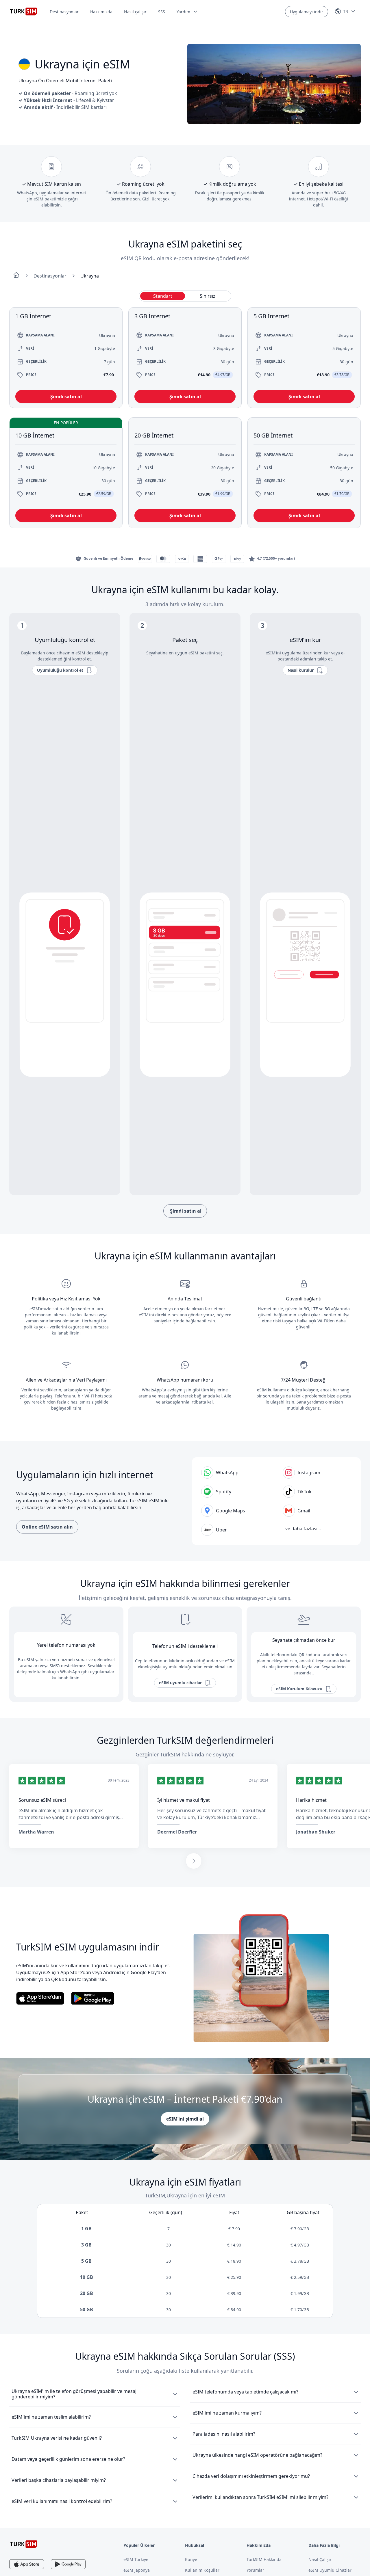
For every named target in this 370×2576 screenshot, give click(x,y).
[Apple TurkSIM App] (27, 2564)
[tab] (163, 296)
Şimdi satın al (185, 1211)
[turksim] (24, 2544)
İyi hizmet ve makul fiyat (184, 1800)
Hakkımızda (101, 12)
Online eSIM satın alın (47, 1527)
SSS (162, 12)
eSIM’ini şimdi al (185, 2119)
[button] (187, 12)
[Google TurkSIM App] (68, 2564)
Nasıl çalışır (135, 12)
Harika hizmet (311, 1800)
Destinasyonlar (64, 12)
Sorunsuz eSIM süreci (42, 1800)
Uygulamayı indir (307, 12)
